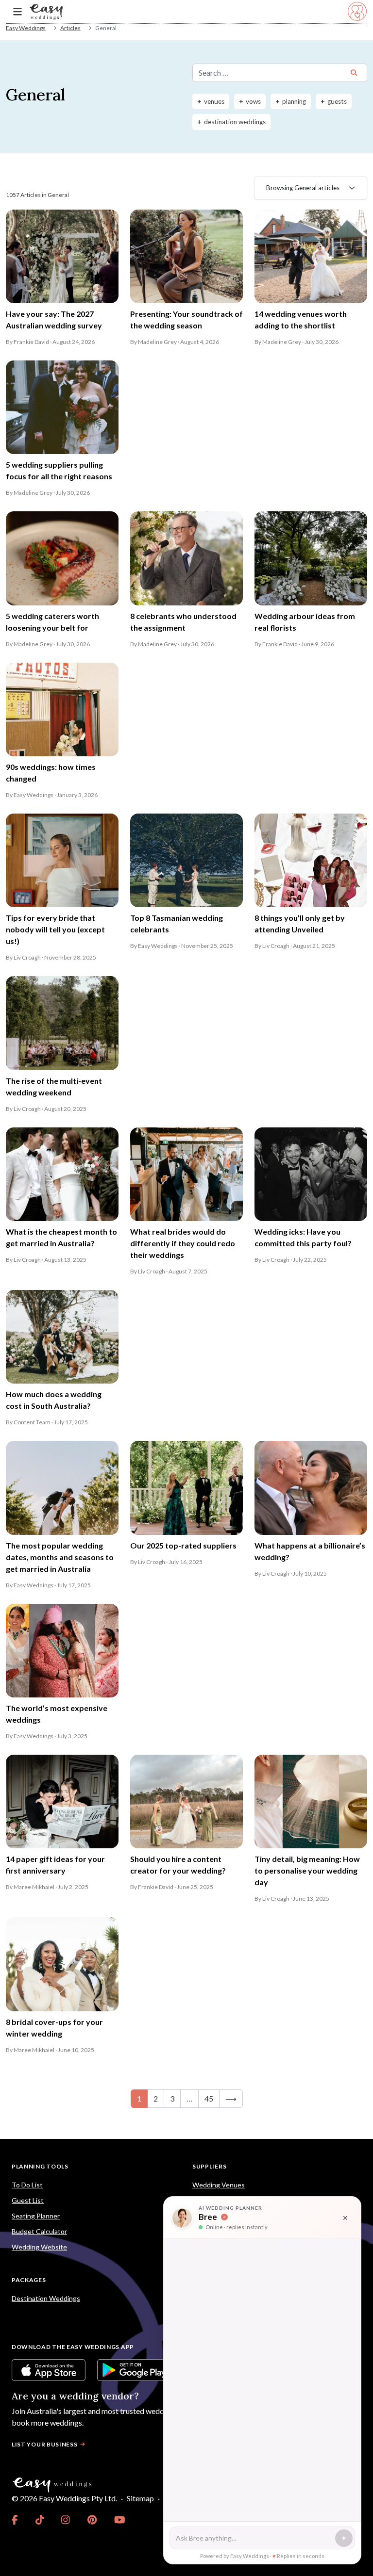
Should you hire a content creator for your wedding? (178, 1865)
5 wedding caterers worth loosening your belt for (52, 622)
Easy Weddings (26, 28)
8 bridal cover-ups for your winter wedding (54, 2028)
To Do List (27, 2185)
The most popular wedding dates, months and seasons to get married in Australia (60, 1557)
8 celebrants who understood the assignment (183, 622)
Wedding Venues (219, 2185)
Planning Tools (40, 2166)
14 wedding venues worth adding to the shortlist (301, 319)
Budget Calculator (39, 2231)
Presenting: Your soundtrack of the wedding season (186, 319)
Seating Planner (36, 2216)
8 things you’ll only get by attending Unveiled (300, 923)
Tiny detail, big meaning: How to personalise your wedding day (307, 1870)
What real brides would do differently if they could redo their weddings (183, 1243)
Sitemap (140, 2498)
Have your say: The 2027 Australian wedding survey (54, 319)
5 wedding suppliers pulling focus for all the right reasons (59, 470)
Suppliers (209, 2166)
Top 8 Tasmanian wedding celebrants (177, 923)
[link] (15, 2520)
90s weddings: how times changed (51, 773)
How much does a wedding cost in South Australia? (54, 1400)
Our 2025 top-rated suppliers (183, 1545)
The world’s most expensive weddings (57, 1714)
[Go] (354, 73)
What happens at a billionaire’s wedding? (310, 1551)
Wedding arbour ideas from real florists (305, 622)
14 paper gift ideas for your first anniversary (55, 1865)
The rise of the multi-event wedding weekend (54, 1086)
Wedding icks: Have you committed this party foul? (303, 1237)
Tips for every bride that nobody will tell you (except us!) (55, 929)
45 (209, 2098)
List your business (45, 2444)
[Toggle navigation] (17, 12)
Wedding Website (39, 2247)
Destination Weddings (46, 2298)
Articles (70, 28)
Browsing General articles (303, 188)
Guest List (28, 2200)
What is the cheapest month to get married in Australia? (61, 1237)
